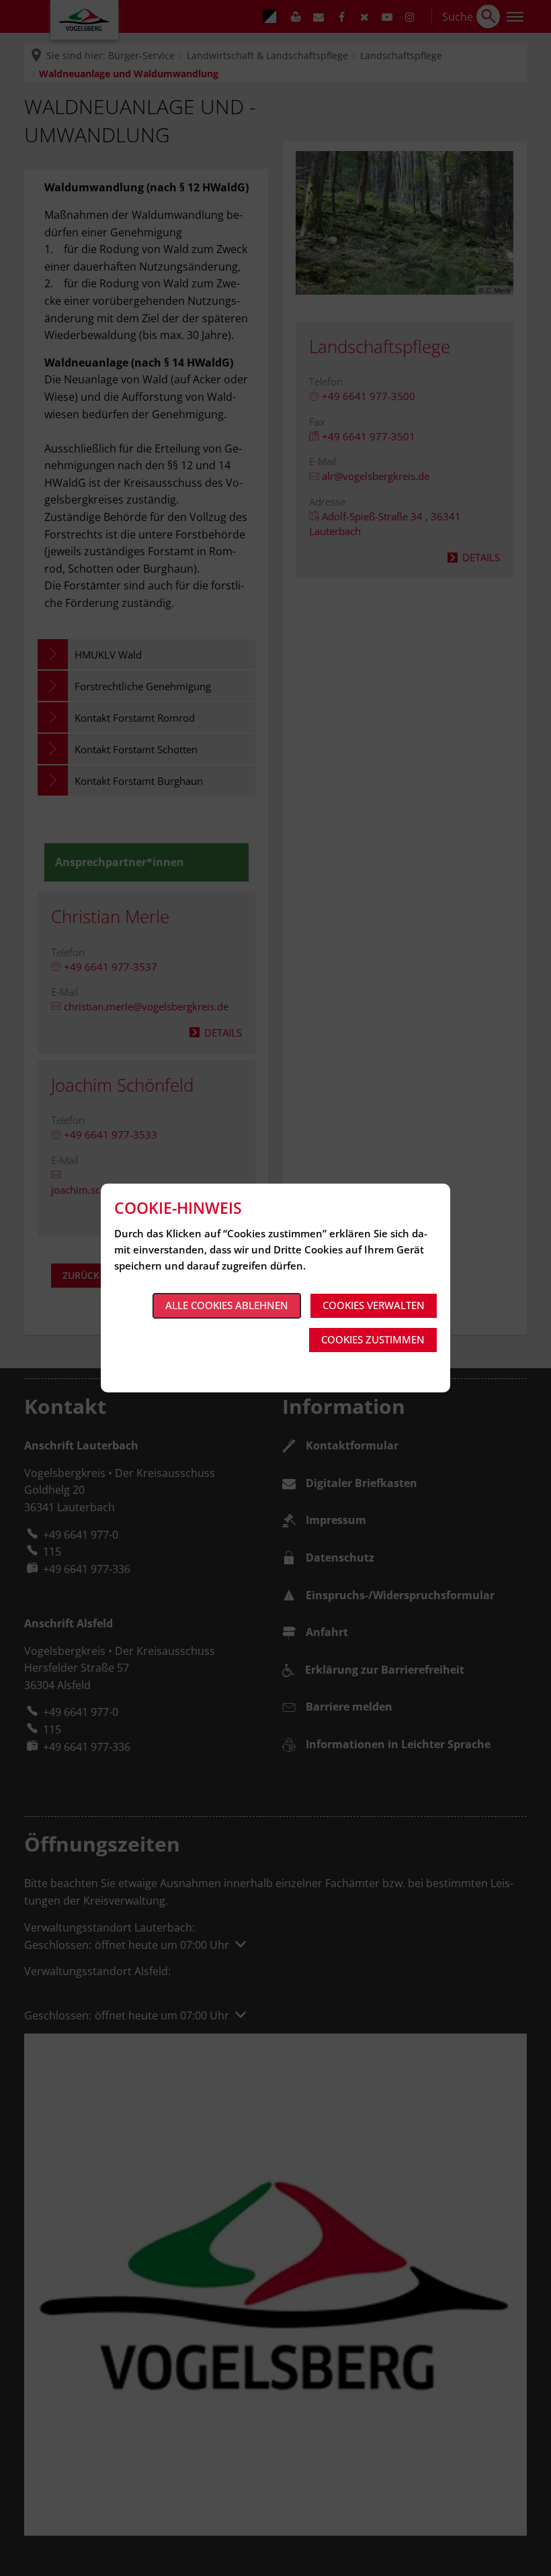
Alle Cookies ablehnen (227, 1305)
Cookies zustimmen (373, 1339)
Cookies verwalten (374, 1305)
